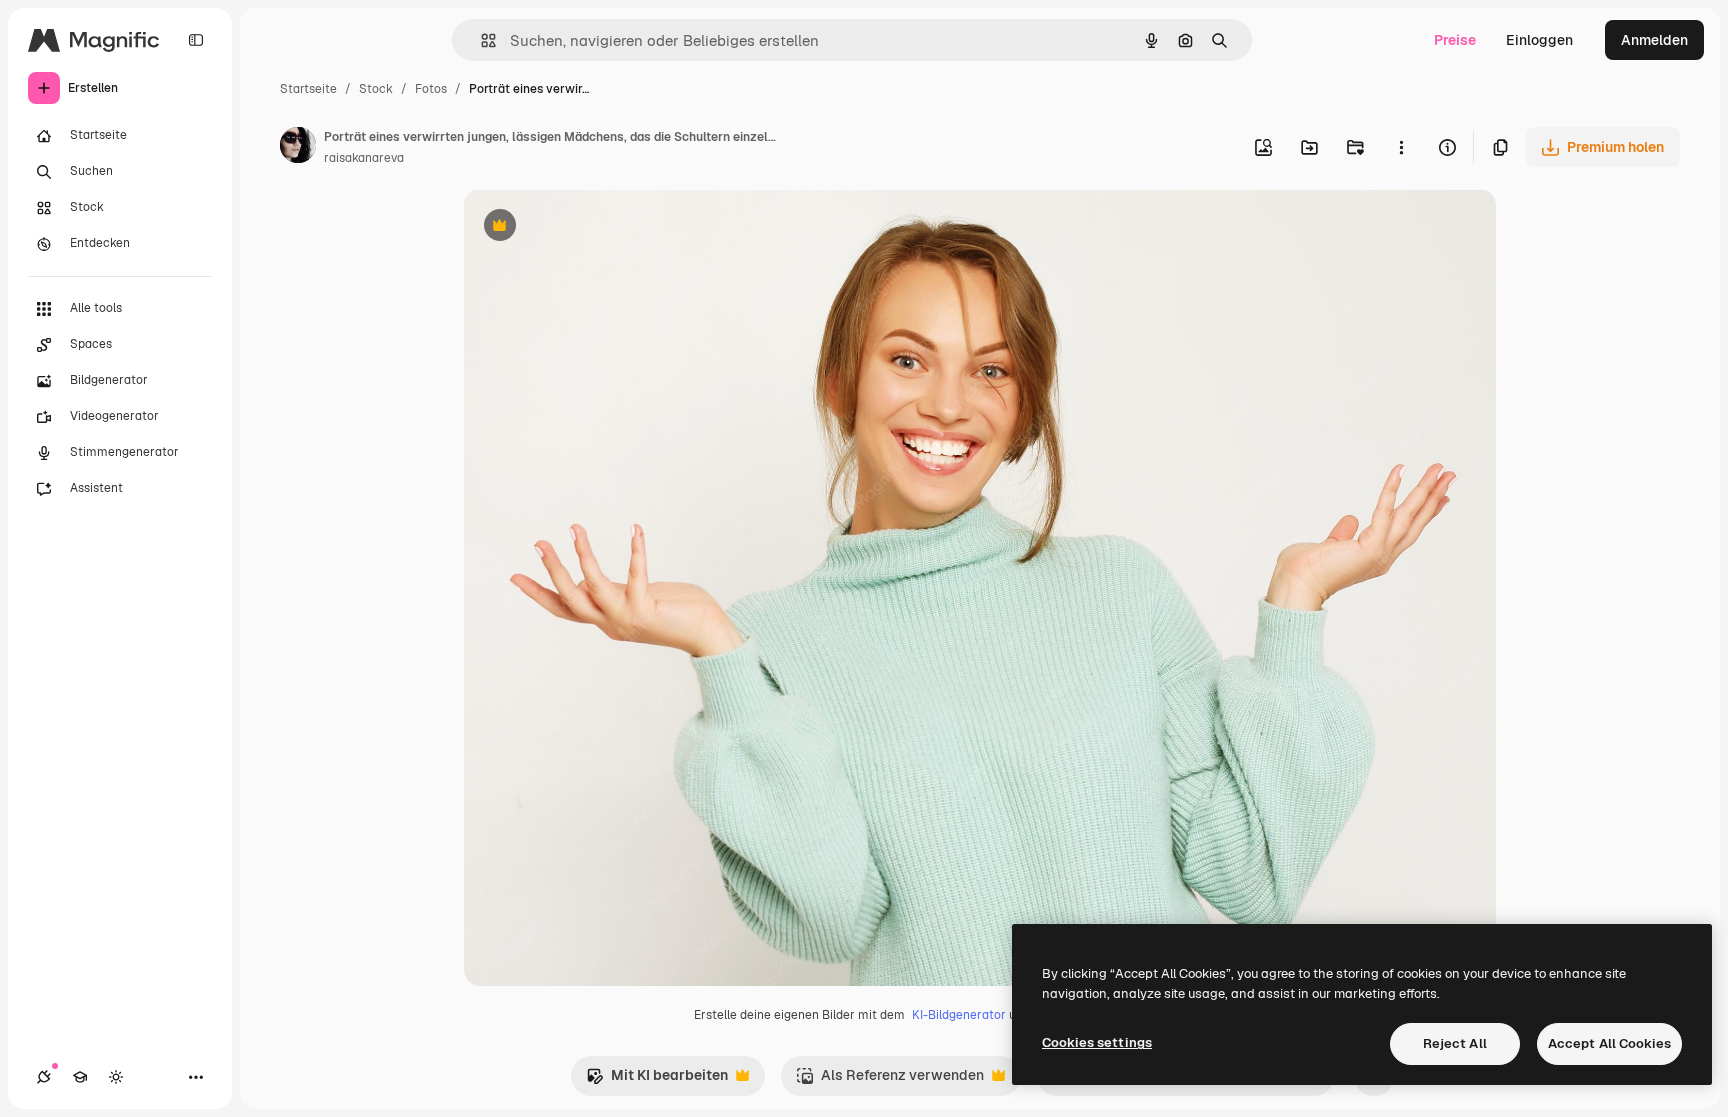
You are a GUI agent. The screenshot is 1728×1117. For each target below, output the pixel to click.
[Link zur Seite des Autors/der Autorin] (298, 148)
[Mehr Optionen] (1401, 147)
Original (592, 227)
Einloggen (1539, 40)
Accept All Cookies (1609, 1043)
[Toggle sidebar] (196, 40)
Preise (1455, 40)
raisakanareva (364, 158)
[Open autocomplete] (480, 40)
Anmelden (1654, 40)
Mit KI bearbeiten (657, 1080)
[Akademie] (80, 1077)
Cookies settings (1097, 1042)
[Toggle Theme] (116, 1077)
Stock (376, 89)
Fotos (431, 89)
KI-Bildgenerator (959, 1015)
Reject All (1455, 1043)
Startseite (308, 89)
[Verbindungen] (44, 1077)
